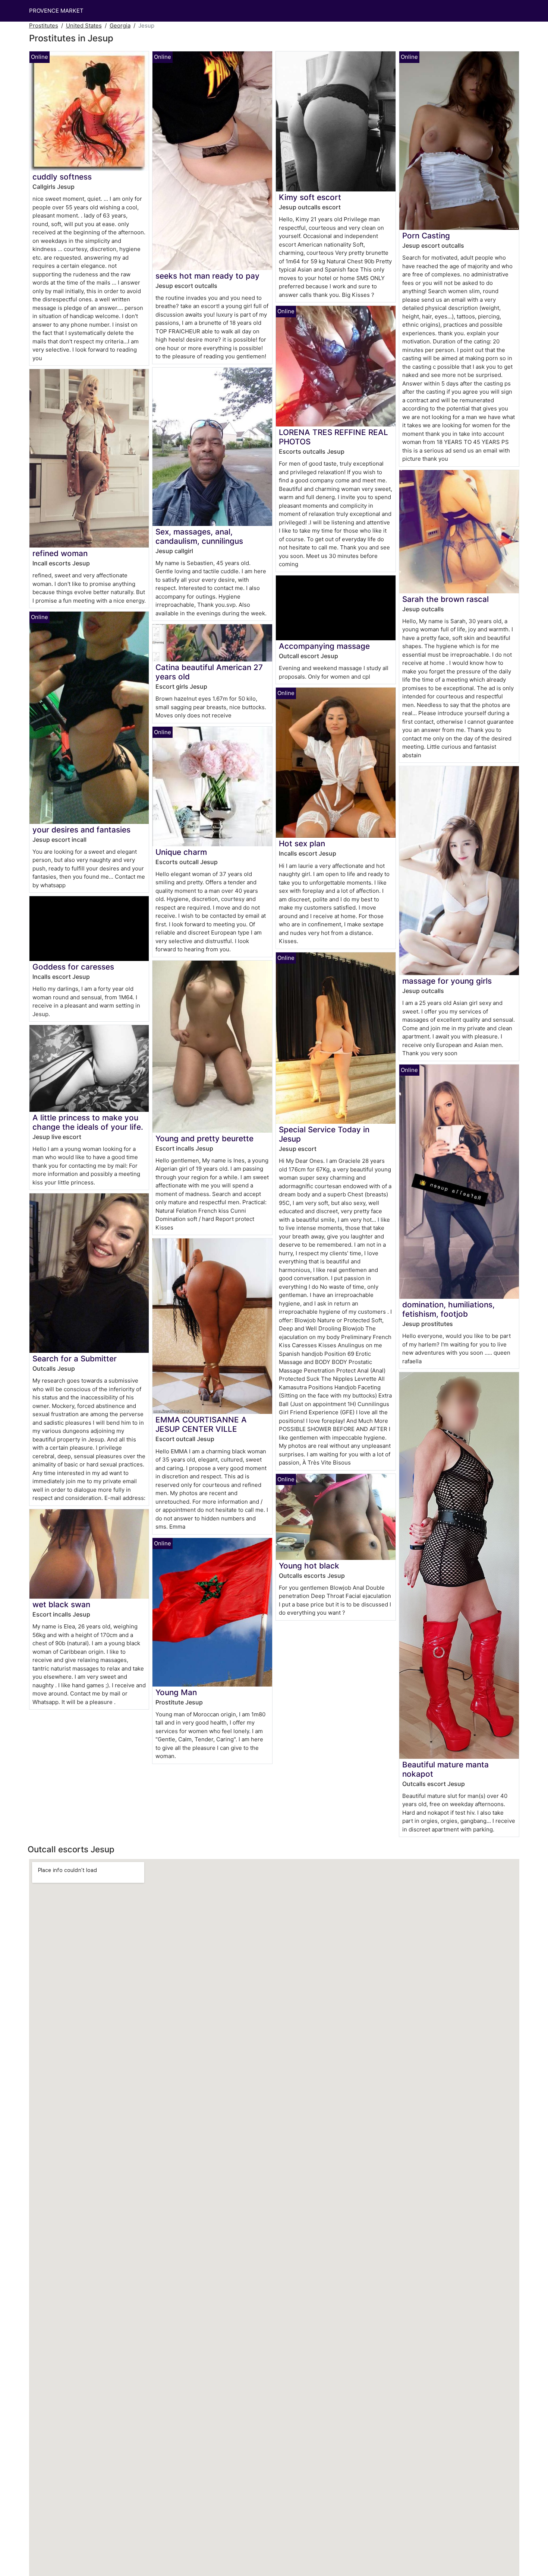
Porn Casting (426, 236)
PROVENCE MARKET (56, 11)
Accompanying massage (324, 646)
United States (84, 26)
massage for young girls (447, 981)
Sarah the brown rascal (445, 599)
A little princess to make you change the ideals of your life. (88, 1122)
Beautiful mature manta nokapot (445, 1769)
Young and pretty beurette (204, 1138)
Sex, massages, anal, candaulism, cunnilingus (199, 536)
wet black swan (61, 1604)
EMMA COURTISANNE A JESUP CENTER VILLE (201, 1424)
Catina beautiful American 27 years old (209, 672)
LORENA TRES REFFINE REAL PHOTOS (333, 437)
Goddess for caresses (73, 967)
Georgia (120, 26)
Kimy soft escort (310, 197)
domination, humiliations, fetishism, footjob (448, 1309)
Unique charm (181, 852)
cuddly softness (62, 177)
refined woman (60, 553)
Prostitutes (44, 26)
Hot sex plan (302, 843)
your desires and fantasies (81, 830)
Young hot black (309, 1566)
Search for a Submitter (75, 1359)
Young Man (176, 1692)
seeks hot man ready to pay (207, 276)
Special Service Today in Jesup (324, 1134)
